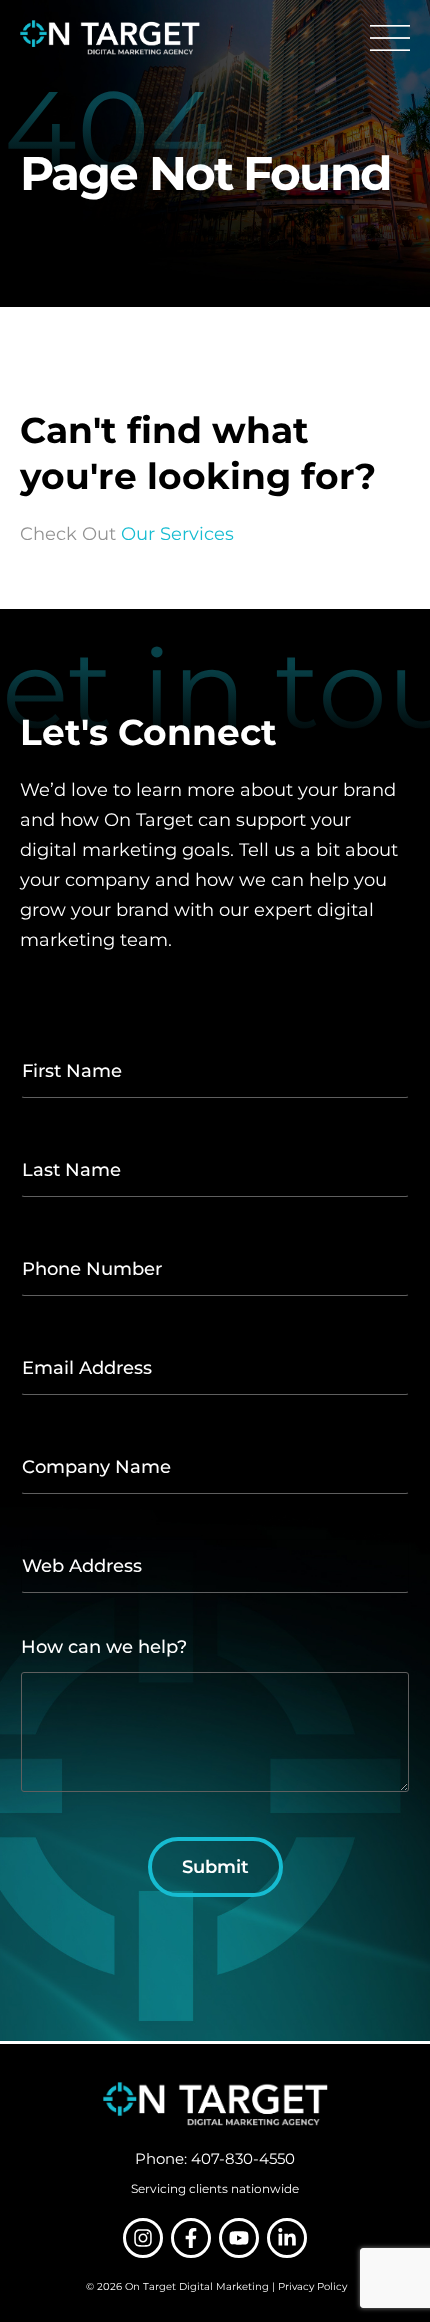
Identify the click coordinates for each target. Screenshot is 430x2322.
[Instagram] (143, 2238)
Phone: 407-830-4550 (215, 2158)
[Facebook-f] (191, 2238)
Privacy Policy (312, 2286)
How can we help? (104, 1647)
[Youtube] (239, 2238)
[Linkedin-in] (287, 2238)
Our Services (177, 534)
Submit (215, 1867)
